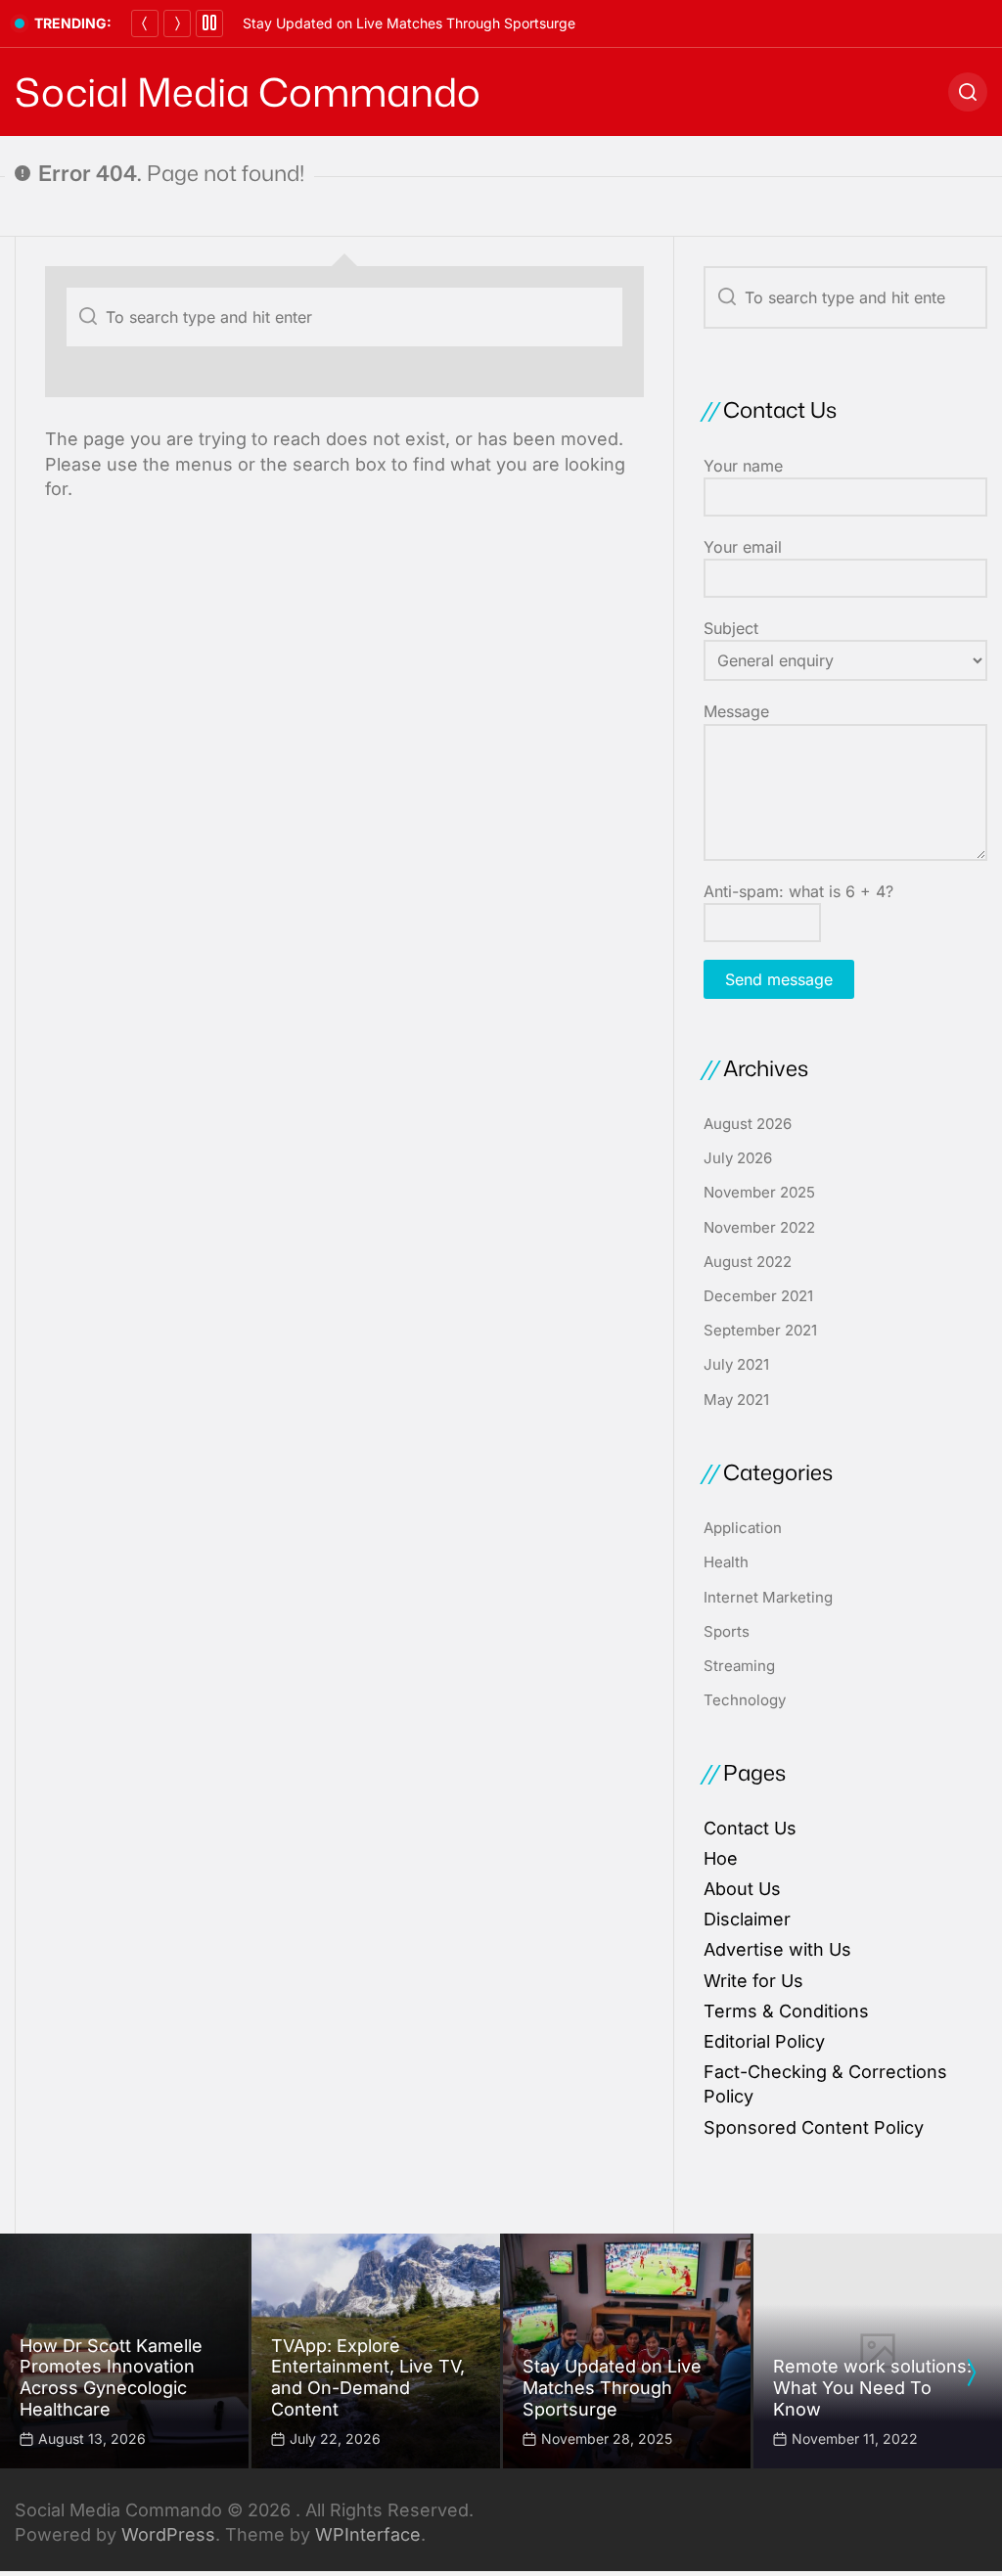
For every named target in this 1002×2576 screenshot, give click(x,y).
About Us (742, 1889)
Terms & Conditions (786, 2011)
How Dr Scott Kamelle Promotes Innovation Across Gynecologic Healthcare (111, 2377)
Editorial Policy (764, 2041)
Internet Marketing (768, 1597)
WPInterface (368, 2534)
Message (736, 711)
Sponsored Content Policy (814, 2127)
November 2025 (759, 1192)
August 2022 (748, 1262)
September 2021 (760, 1330)
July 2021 (736, 1364)
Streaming (739, 1666)
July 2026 (738, 1158)
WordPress (168, 2534)
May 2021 (736, 1400)
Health (726, 1562)
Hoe (721, 1858)
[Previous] (145, 23)
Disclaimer (747, 1919)
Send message (779, 979)
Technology (745, 1700)
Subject (731, 628)
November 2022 (759, 1227)
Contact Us (750, 1828)
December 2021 (758, 1296)
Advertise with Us (777, 1949)
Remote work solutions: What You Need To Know (872, 2387)
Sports (727, 1631)
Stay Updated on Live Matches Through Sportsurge (409, 23)
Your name (743, 466)
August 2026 (748, 1124)
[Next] (177, 23)
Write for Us (753, 1981)
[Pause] (209, 23)
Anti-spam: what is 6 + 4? (798, 891)
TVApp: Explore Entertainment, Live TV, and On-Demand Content (368, 2377)
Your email (743, 547)
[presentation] (971, 2373)
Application (743, 1528)
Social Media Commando (248, 92)
